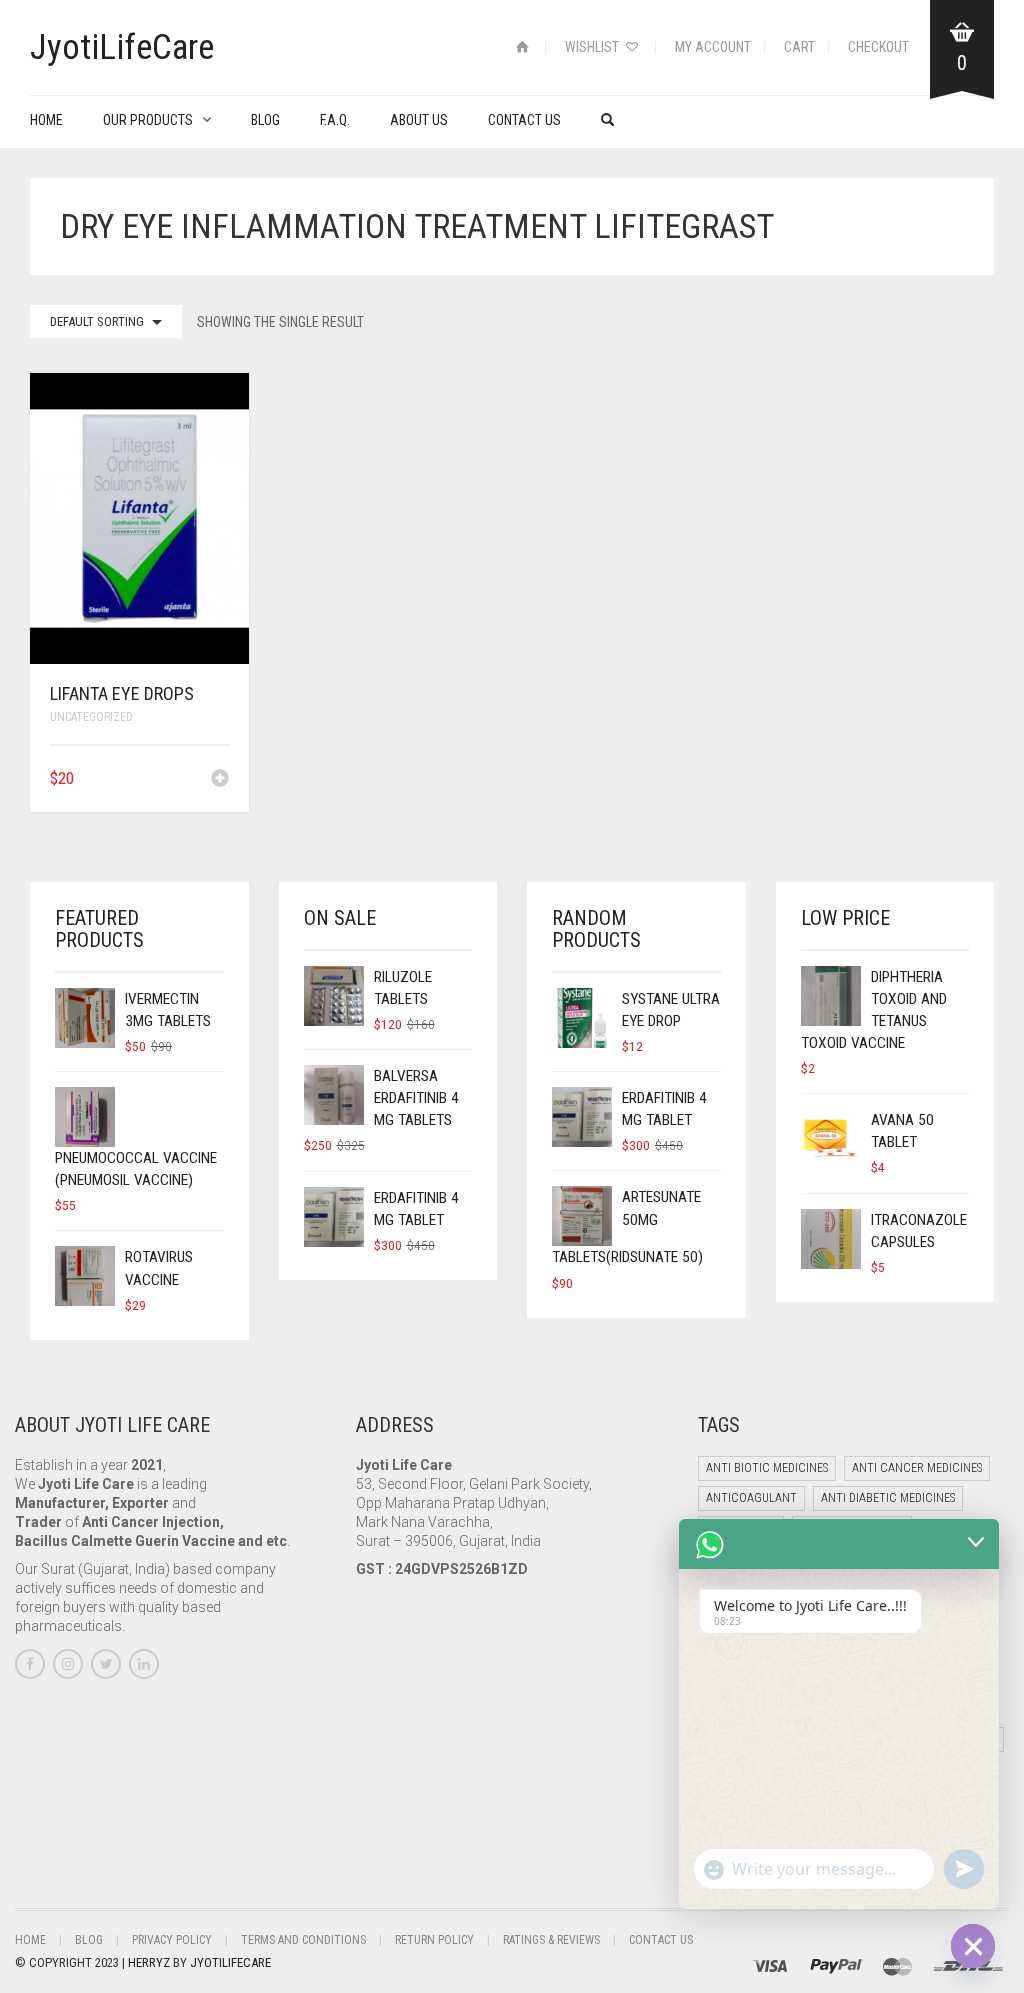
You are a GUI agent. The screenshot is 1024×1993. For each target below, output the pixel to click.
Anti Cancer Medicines (917, 1468)
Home (46, 120)
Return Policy (434, 1940)
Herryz (150, 1962)
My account (713, 47)
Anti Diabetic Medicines (888, 1498)
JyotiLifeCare (230, 1962)
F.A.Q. (335, 120)
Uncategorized (91, 717)
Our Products (148, 120)
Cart (799, 47)
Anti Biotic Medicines (767, 1468)
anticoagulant (751, 1498)
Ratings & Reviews (551, 1940)
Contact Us (524, 120)
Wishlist (593, 47)
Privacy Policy (172, 1940)
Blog (265, 120)
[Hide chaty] (973, 1946)
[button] (220, 780)
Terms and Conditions (303, 1940)
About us (419, 120)
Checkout (878, 47)
